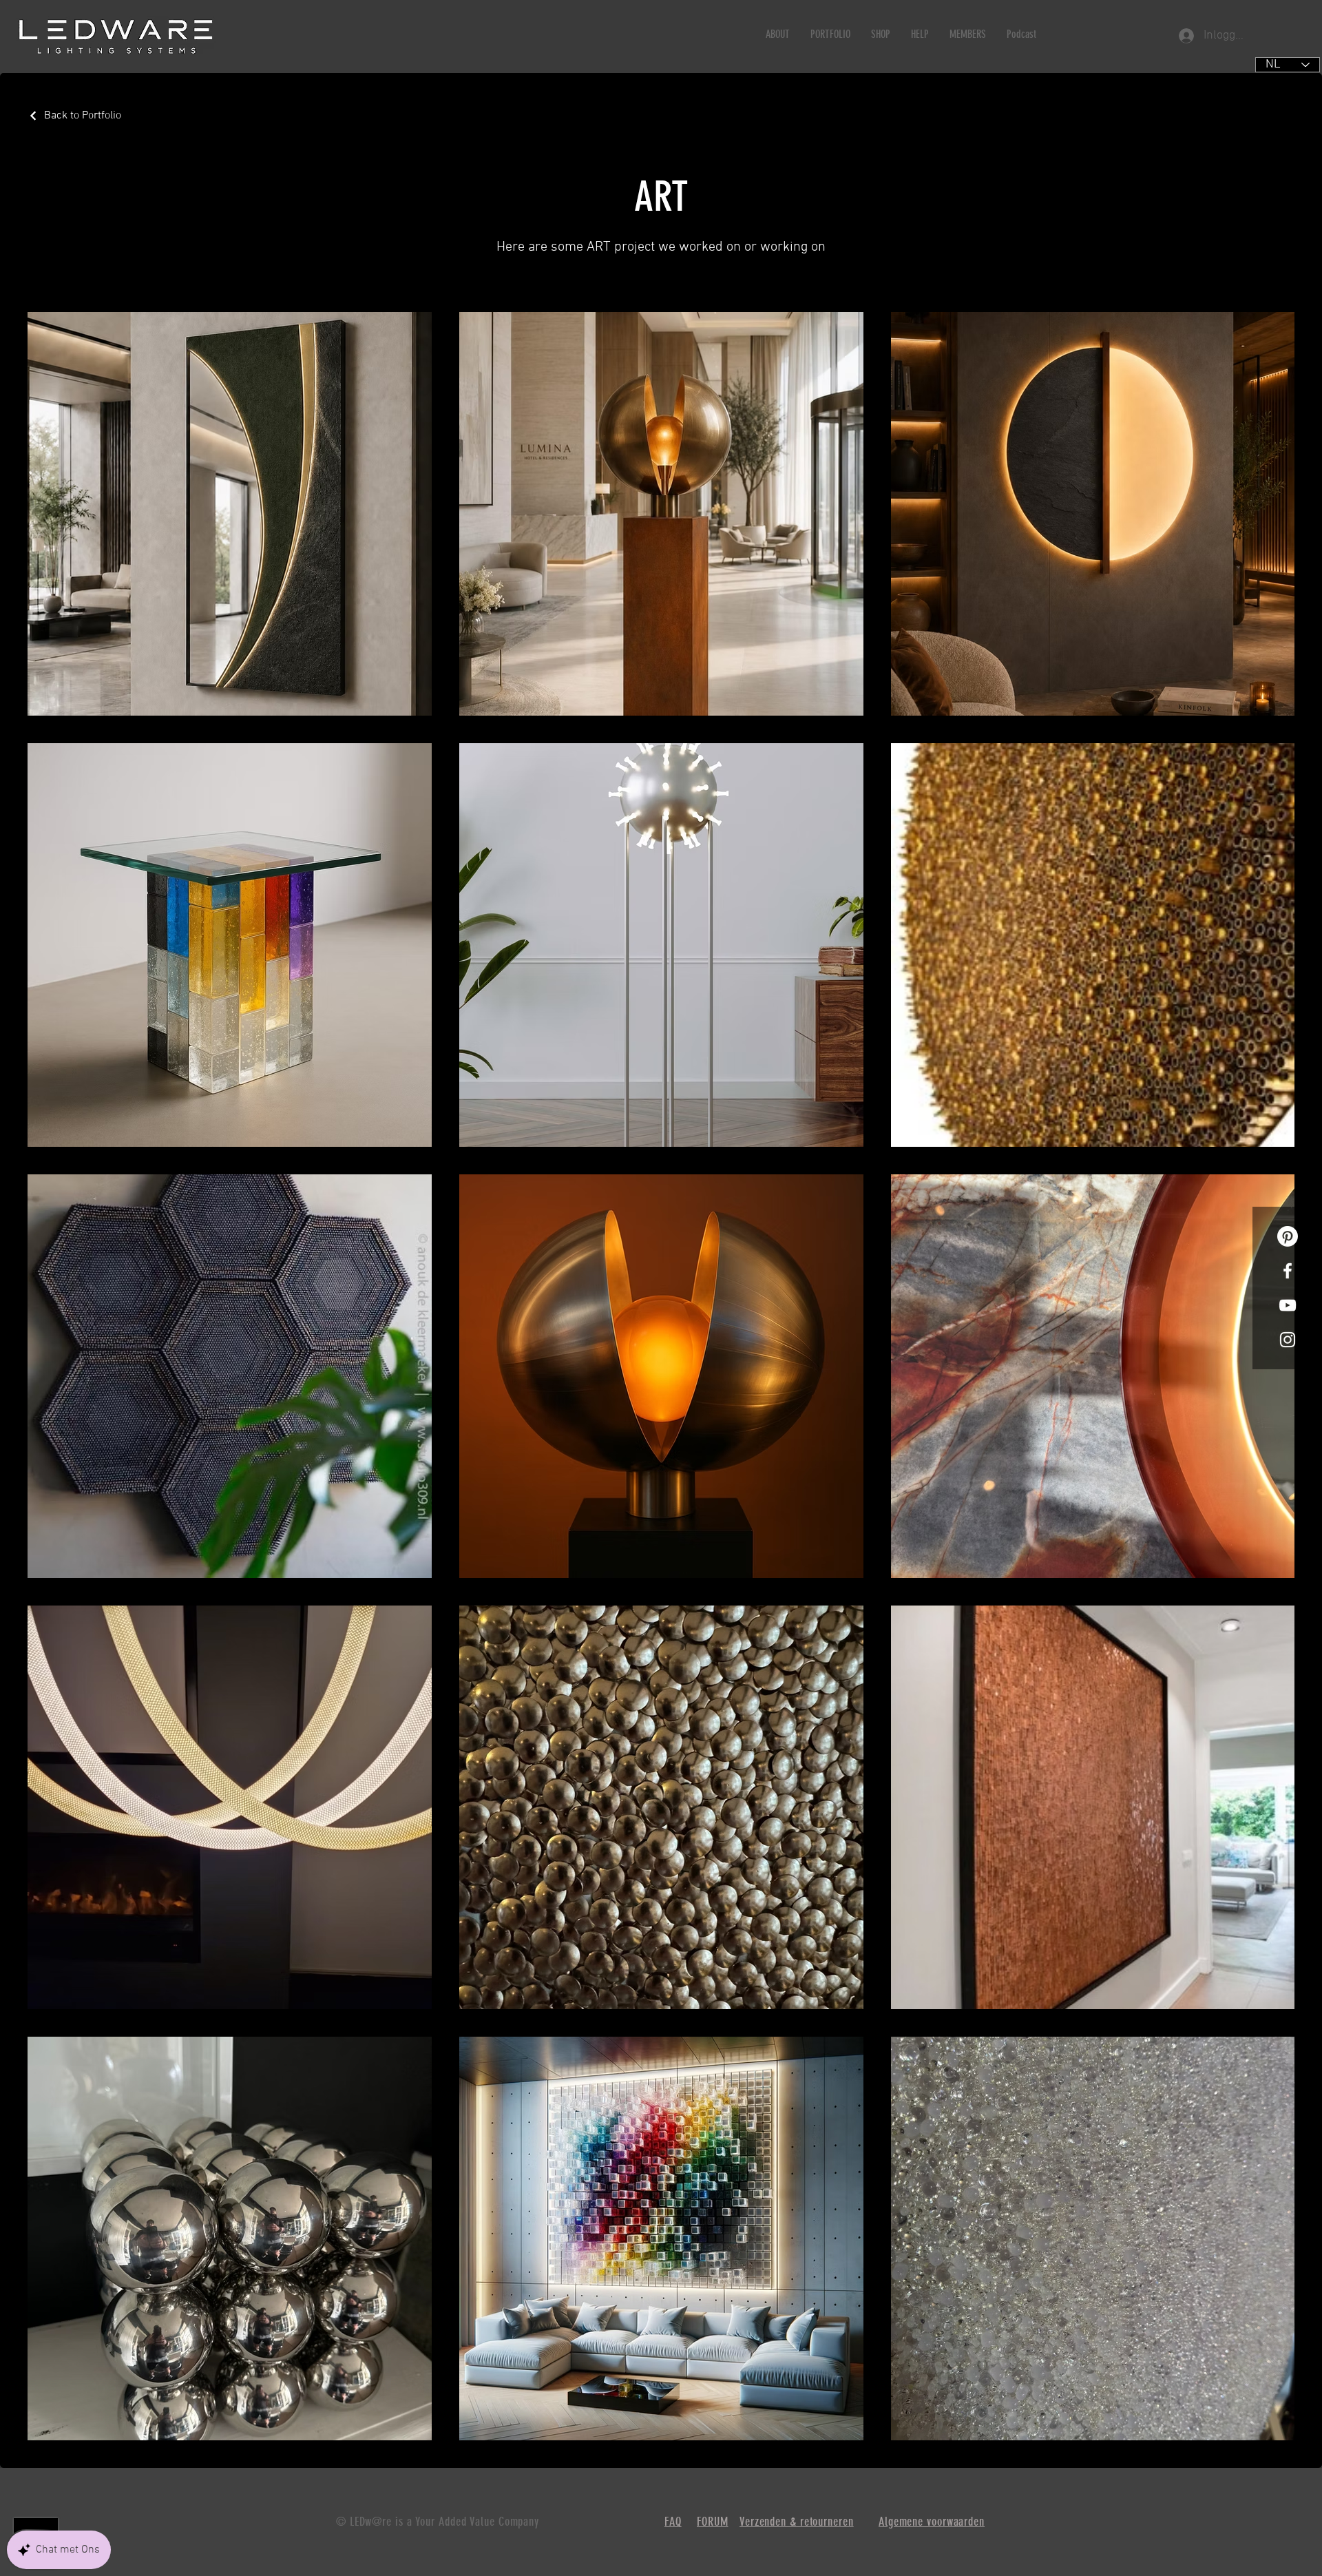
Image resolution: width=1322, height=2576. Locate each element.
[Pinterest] (1288, 1236)
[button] (778, 34)
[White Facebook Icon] (1288, 1271)
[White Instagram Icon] (1288, 1340)
